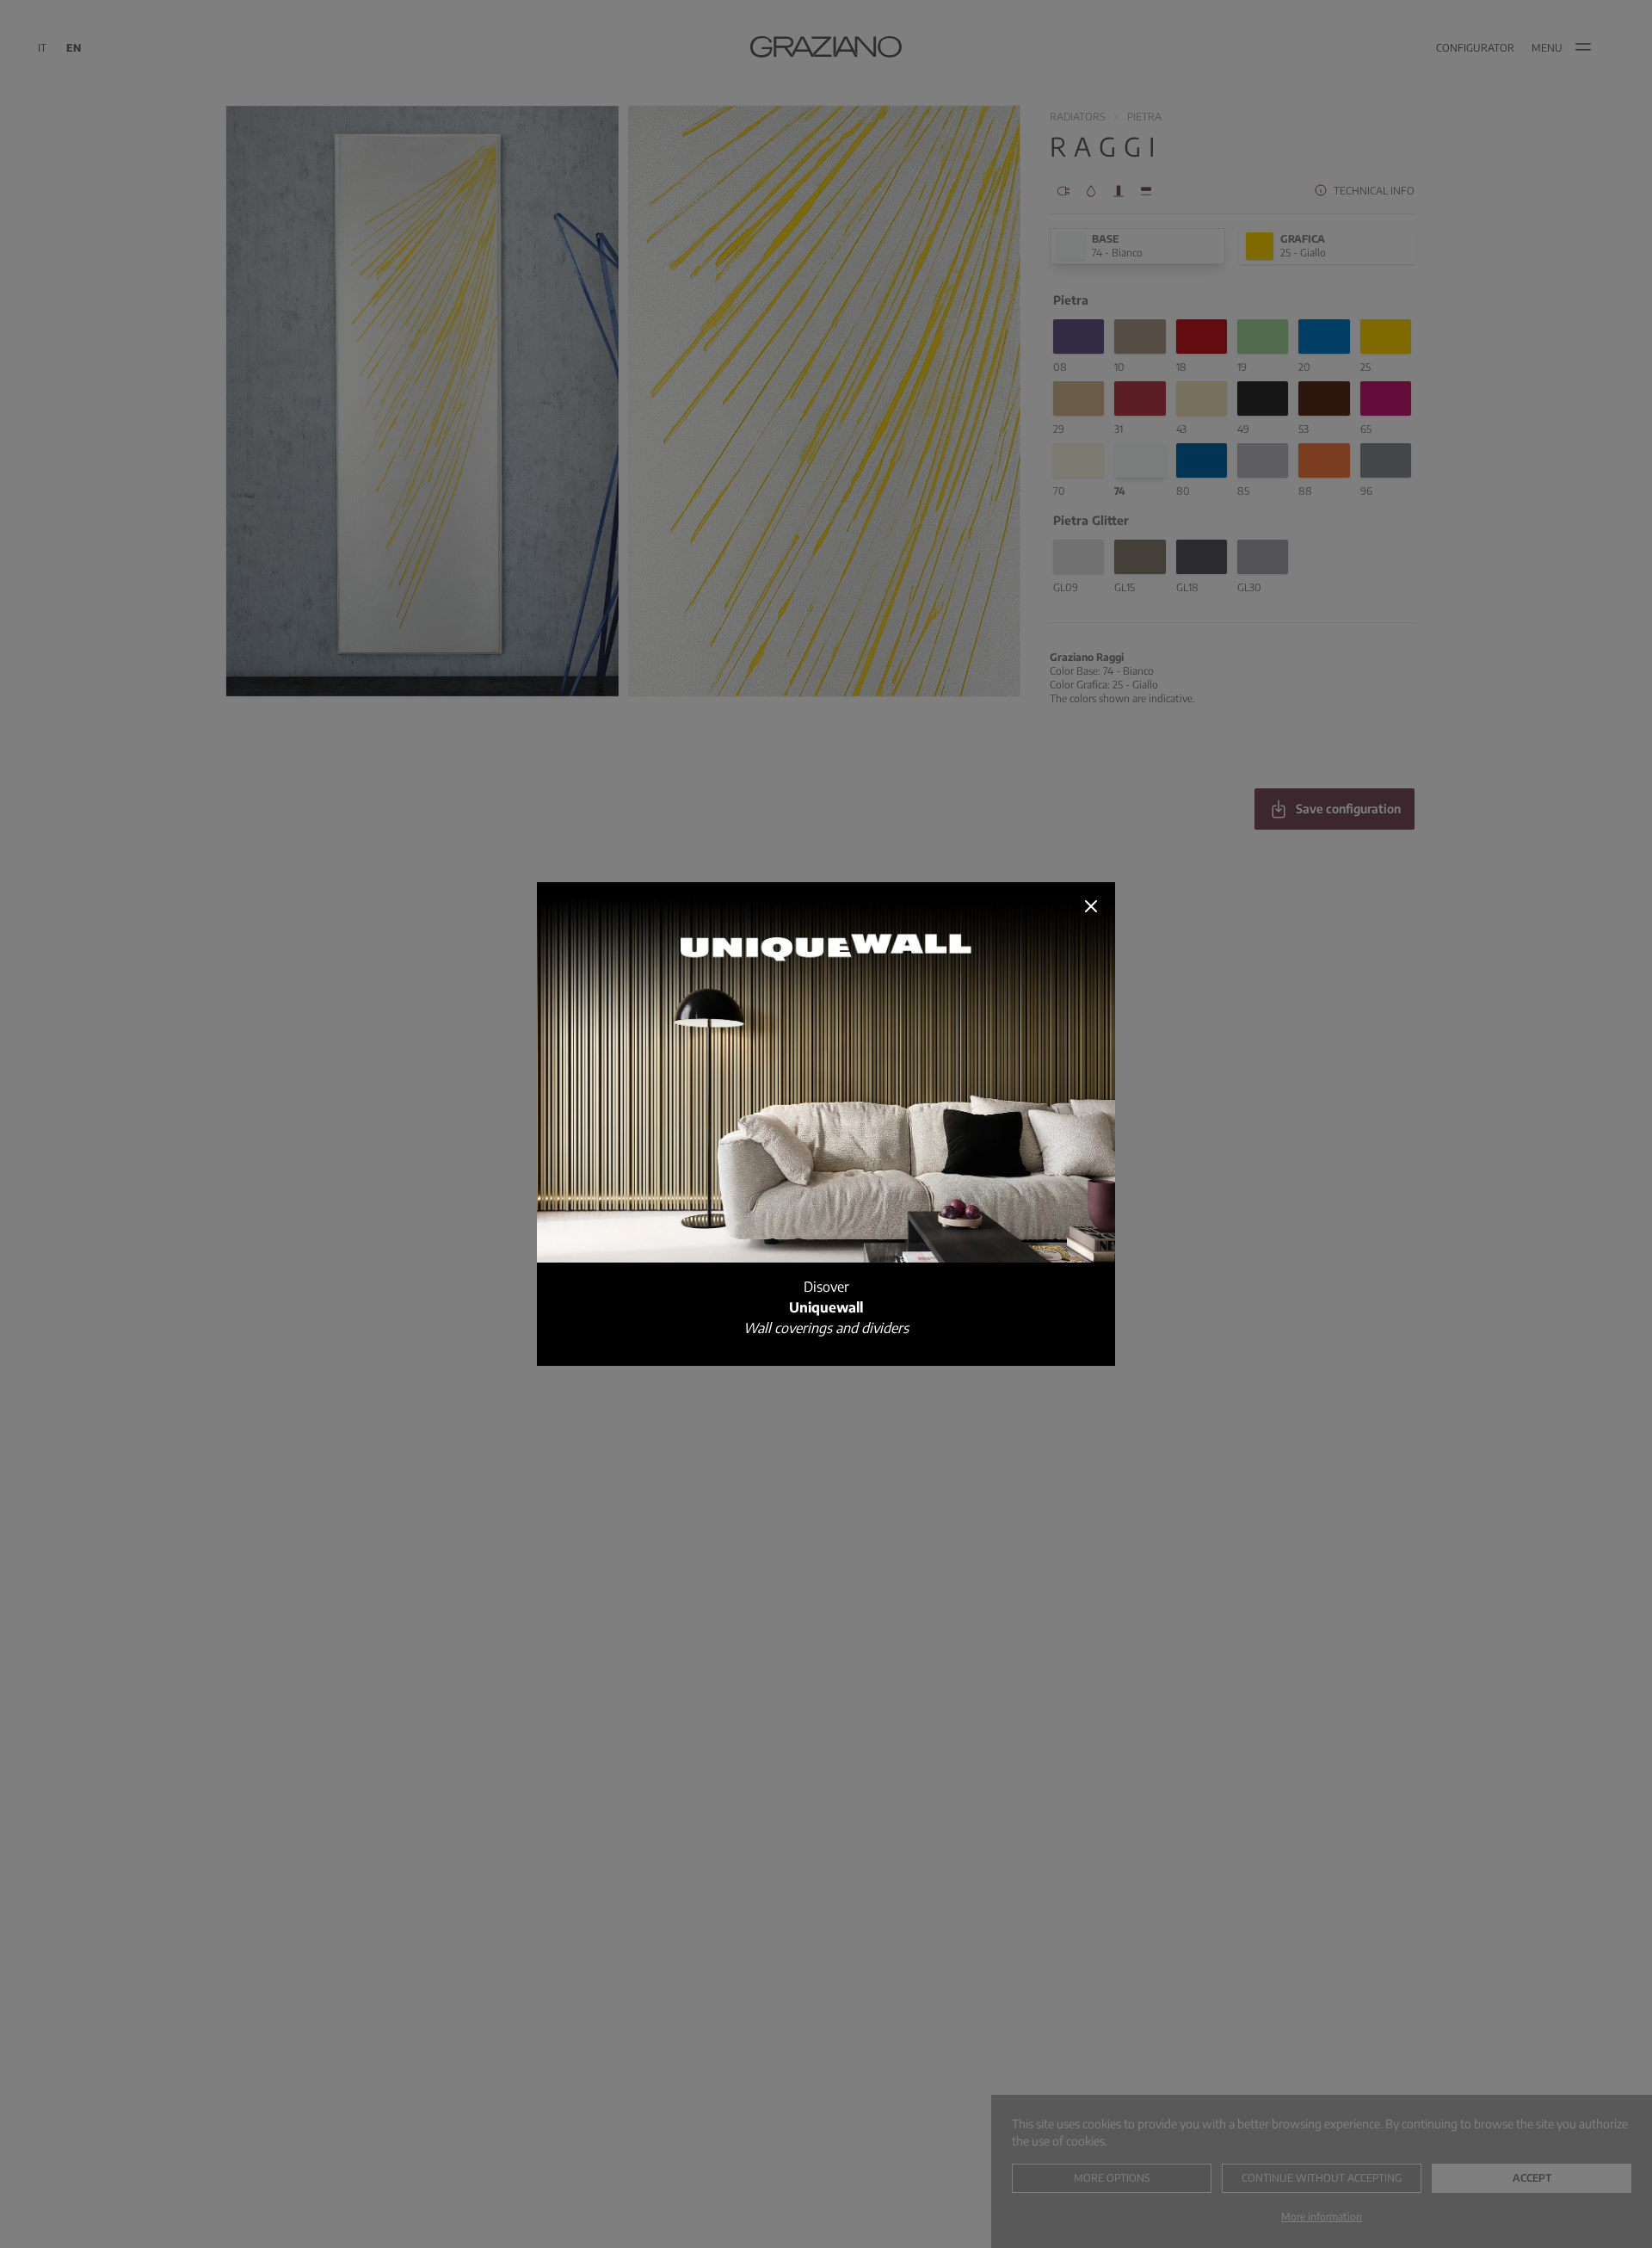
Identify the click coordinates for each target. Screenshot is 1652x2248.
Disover (826, 1307)
